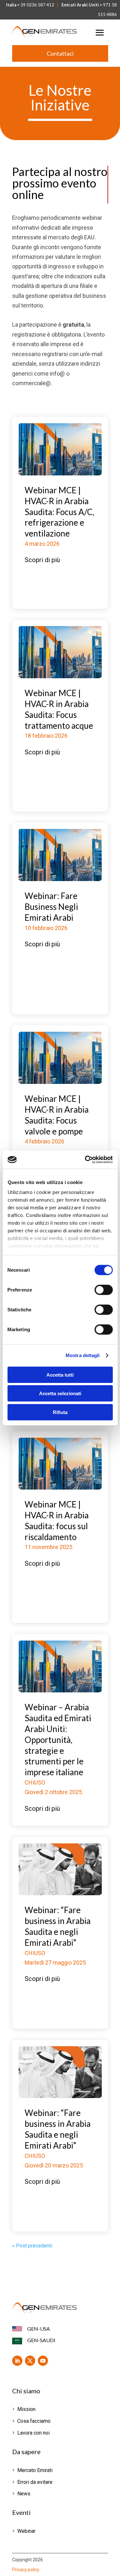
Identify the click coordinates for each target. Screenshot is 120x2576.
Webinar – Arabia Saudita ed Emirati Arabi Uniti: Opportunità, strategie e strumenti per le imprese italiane (58, 1740)
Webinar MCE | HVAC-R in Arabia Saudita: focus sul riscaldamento (57, 1520)
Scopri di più (42, 560)
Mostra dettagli (83, 1355)
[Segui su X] (30, 2361)
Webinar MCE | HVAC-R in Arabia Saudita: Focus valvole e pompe (57, 1115)
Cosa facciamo (34, 2421)
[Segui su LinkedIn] (17, 2361)
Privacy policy (26, 2570)
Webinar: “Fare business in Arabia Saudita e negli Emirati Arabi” (58, 1926)
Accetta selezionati (60, 1393)
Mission (26, 2409)
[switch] (104, 1290)
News (24, 2494)
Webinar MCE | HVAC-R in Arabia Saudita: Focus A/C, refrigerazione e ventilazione (59, 512)
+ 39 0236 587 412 (36, 5)
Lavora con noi (33, 2433)
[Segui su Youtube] (43, 2361)
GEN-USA (39, 2329)
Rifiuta (60, 1412)
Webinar (26, 2531)
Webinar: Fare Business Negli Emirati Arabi (51, 907)
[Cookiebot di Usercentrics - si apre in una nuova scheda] (85, 1160)
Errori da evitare (35, 2482)
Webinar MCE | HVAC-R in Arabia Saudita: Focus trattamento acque (59, 709)
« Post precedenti (32, 2246)
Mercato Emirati (35, 2470)
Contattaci (60, 53)
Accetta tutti (60, 1375)
